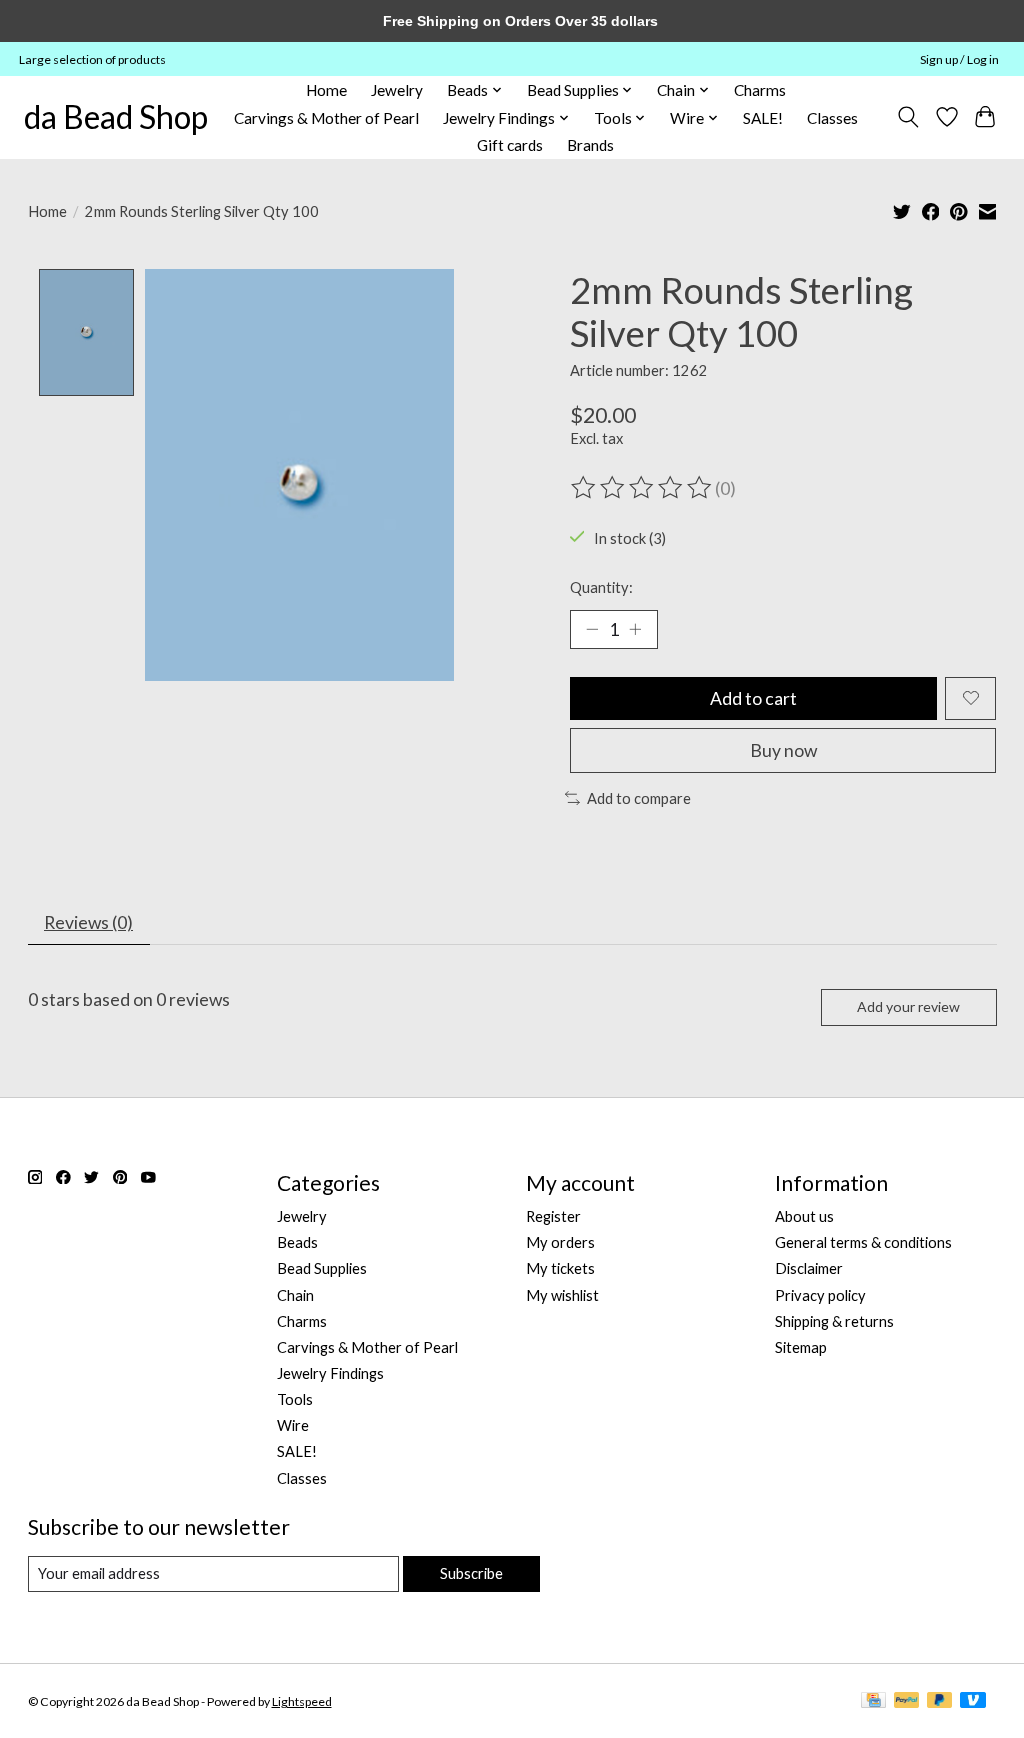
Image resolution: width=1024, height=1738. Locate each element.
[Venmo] (973, 1701)
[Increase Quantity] (635, 629)
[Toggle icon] (907, 117)
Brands (590, 145)
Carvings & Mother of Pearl (326, 118)
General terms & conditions (863, 1242)
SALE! (763, 118)
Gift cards (510, 145)
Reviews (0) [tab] (88, 922)
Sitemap (801, 1347)
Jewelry (397, 90)
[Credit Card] (873, 1701)
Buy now (783, 750)
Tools (295, 1399)
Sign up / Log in (959, 59)
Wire (293, 1425)
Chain (295, 1295)
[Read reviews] (643, 488)
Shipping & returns (834, 1321)
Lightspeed (302, 1701)
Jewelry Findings (330, 1373)
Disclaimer (809, 1268)
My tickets (560, 1268)
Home (326, 90)
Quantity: (601, 587)
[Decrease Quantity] (592, 629)
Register (553, 1216)
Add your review (908, 1006)
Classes (832, 118)
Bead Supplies (322, 1268)
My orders (560, 1242)
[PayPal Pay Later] (940, 1701)
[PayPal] (907, 1701)
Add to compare (639, 798)
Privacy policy (820, 1295)
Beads (297, 1242)
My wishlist (562, 1295)
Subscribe (471, 1573)
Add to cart (753, 698)
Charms (760, 90)
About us (804, 1216)
